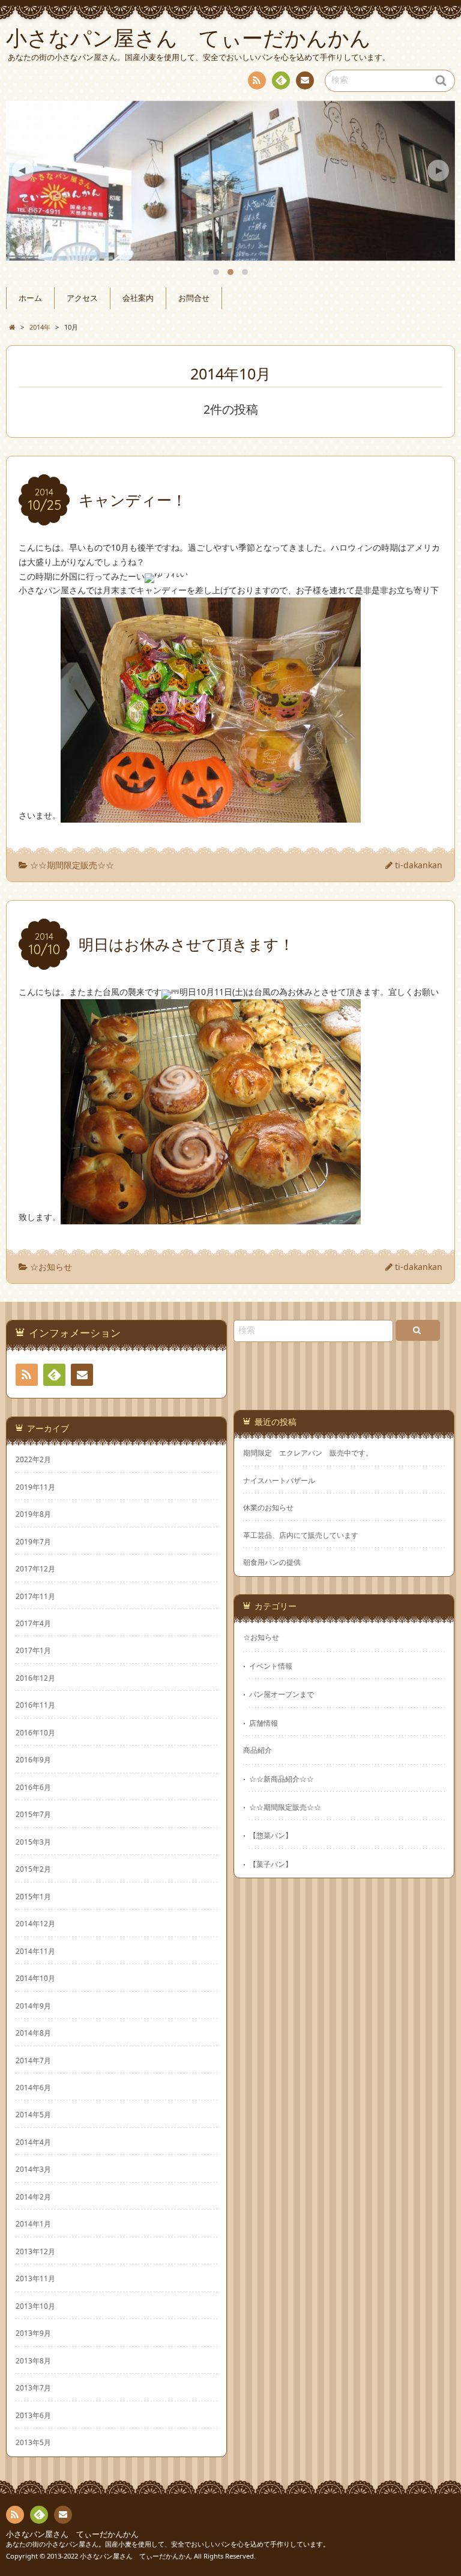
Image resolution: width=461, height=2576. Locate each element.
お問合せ (194, 298)
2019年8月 (33, 1514)
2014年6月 (33, 2087)
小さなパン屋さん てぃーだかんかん (72, 2534)
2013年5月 (33, 2442)
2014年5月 (33, 2114)
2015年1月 (33, 1896)
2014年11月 (35, 1951)
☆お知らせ (51, 1267)
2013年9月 (33, 2333)
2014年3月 (33, 2169)
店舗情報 (264, 1723)
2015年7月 (33, 1814)
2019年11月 (35, 1487)
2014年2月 (33, 2197)
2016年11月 (35, 1705)
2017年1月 (33, 1650)
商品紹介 (258, 1750)
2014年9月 (33, 2006)
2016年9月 (33, 1759)
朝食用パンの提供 (272, 1562)
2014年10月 (35, 1978)
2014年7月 (33, 2060)
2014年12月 (35, 1923)
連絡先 (305, 80)
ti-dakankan (419, 865)
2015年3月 (33, 1842)
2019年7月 (33, 1541)
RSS (257, 80)
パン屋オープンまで (282, 1694)
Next (438, 171)
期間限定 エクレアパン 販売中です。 (308, 1453)
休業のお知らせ (268, 1507)
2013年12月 (35, 2251)
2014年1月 (33, 2224)
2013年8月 (33, 2360)
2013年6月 (33, 2415)
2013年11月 (35, 2278)
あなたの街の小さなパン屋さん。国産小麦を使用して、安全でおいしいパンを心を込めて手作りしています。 (168, 2544)
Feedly (281, 80)
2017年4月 (33, 1623)
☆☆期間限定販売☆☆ (72, 865)
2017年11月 (35, 1596)
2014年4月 (33, 2142)
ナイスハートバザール (279, 1480)
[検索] (418, 1330)
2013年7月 (33, 2387)
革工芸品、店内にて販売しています (301, 1535)
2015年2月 (33, 1869)
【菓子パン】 (271, 1864)
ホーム (30, 298)
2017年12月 (35, 1568)
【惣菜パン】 (271, 1835)
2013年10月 (35, 2306)
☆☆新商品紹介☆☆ (282, 1779)
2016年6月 (33, 1787)
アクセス (82, 298)
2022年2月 (33, 1459)
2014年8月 (33, 2033)
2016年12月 (35, 1678)
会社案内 (138, 298)
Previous (23, 171)
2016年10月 (35, 1732)
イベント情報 (271, 1666)
